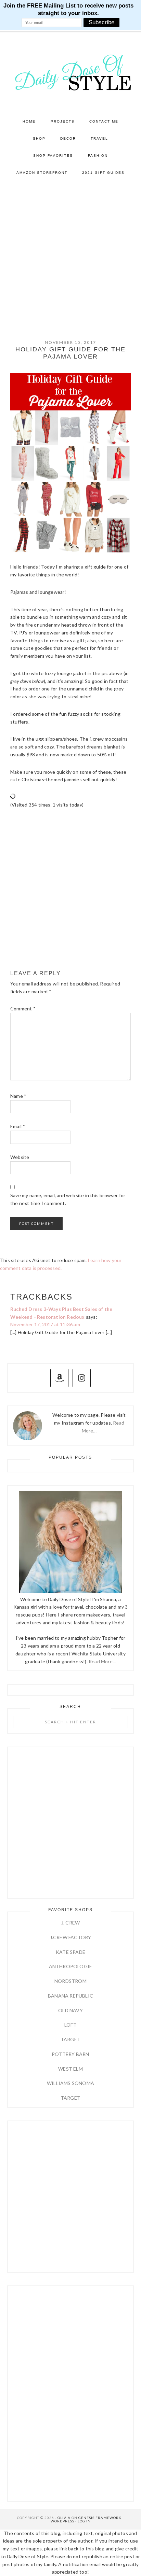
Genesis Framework (100, 2518)
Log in (84, 2521)
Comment (23, 1009)
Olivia (64, 2518)
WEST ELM (70, 2069)
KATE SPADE (70, 1952)
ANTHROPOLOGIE (71, 1966)
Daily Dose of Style (71, 72)
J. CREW (70, 1923)
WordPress (62, 2521)
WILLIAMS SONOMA (70, 2083)
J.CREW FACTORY (71, 1937)
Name (18, 1096)
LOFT (70, 2025)
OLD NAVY (70, 2010)
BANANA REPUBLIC (70, 1996)
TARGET (70, 2039)
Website (20, 1157)
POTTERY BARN (70, 2054)
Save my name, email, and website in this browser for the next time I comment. (68, 1199)
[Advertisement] (70, 255)
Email (18, 1126)
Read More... (102, 1661)
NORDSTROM (70, 1981)
